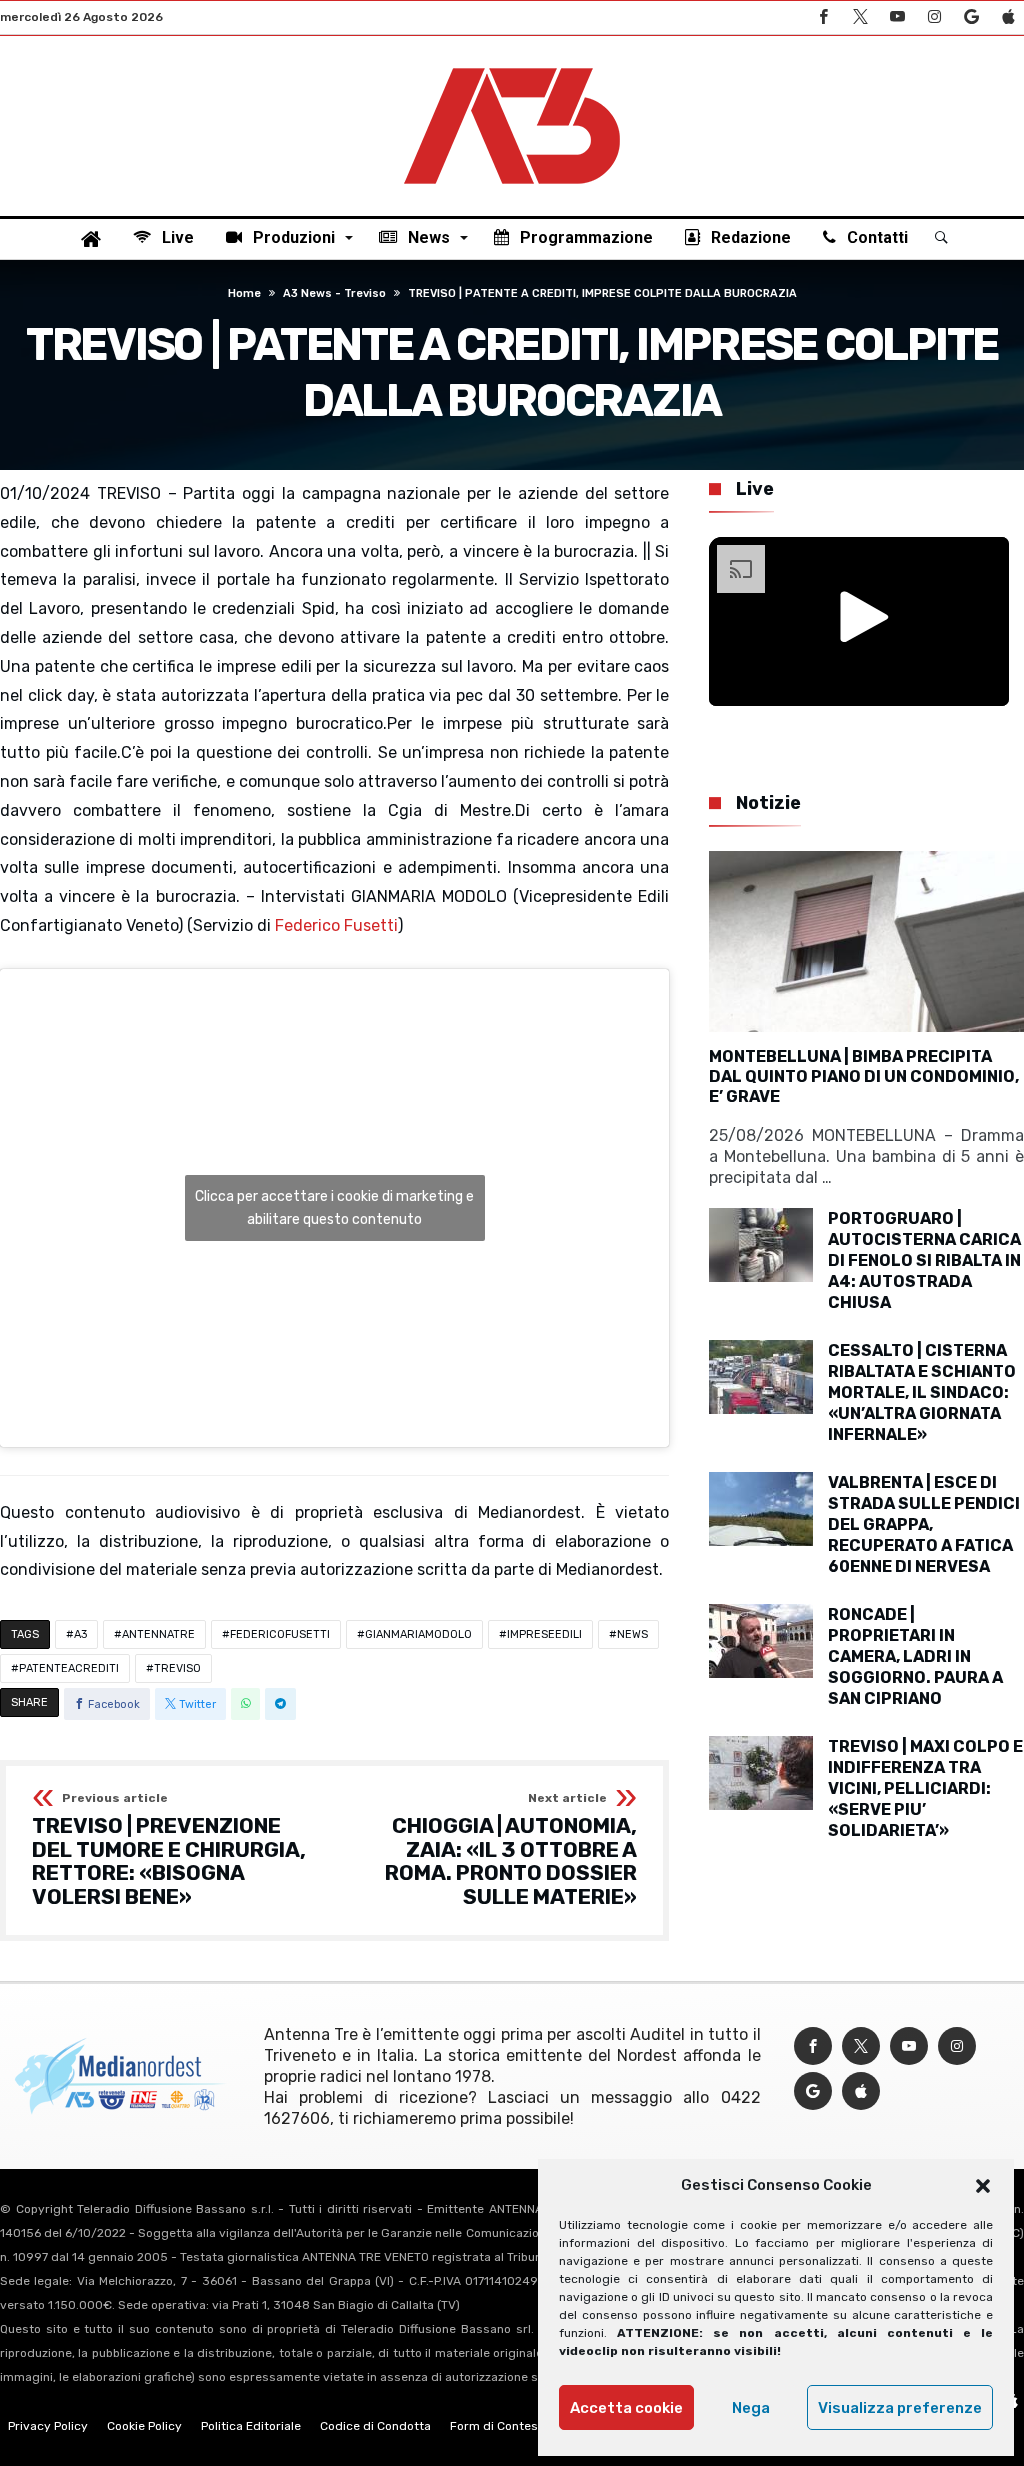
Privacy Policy (48, 2426)
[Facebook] (823, 17)
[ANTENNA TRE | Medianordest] (512, 66)
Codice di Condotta (375, 2426)
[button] (983, 2186)
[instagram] (934, 17)
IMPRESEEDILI (544, 1634)
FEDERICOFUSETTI (280, 1634)
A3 (80, 1634)
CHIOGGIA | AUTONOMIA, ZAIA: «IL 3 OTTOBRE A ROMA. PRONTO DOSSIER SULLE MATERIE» (511, 1850)
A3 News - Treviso (334, 293)
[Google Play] (971, 17)
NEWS (632, 1634)
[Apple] (1008, 17)
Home (244, 293)
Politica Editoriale (251, 2426)
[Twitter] (860, 17)
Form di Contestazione (515, 2426)
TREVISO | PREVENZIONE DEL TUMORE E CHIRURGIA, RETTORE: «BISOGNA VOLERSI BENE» (169, 1850)
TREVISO (177, 1668)
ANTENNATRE (158, 1634)
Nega (751, 2408)
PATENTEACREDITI (69, 1668)
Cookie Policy (144, 2426)
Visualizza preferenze (900, 2408)
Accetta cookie (626, 2408)
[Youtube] (897, 17)
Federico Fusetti (336, 925)
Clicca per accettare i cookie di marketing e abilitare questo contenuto (334, 1208)
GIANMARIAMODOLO (418, 1634)
